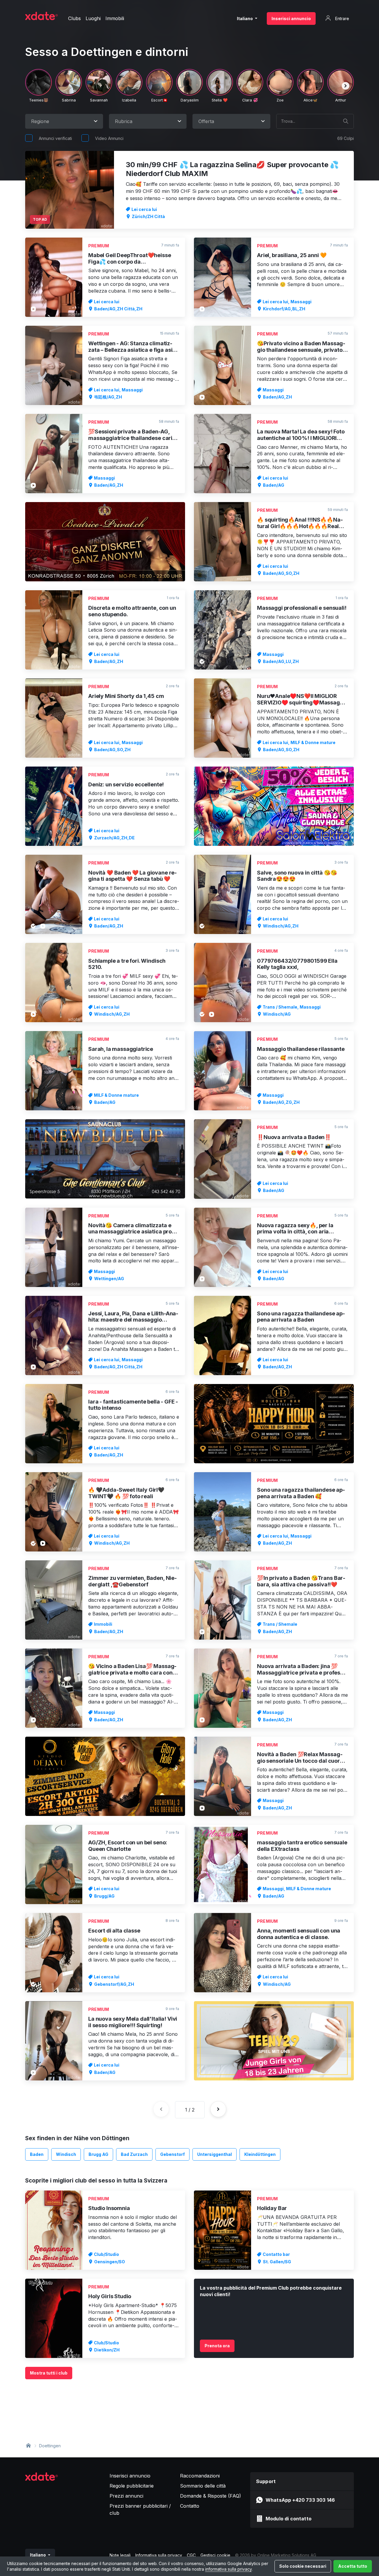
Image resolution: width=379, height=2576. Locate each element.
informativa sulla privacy (228, 2569)
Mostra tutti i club (49, 2373)
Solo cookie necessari (303, 2566)
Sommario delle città (203, 2486)
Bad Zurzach (134, 2154)
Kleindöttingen (260, 2154)
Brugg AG (98, 2154)
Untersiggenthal (215, 2154)
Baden (37, 2154)
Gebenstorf (172, 2154)
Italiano (245, 18)
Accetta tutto (353, 2566)
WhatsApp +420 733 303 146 (300, 2500)
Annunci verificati (55, 138)
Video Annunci (109, 138)
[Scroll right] (346, 86)
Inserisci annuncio (291, 18)
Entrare (342, 18)
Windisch (66, 2154)
